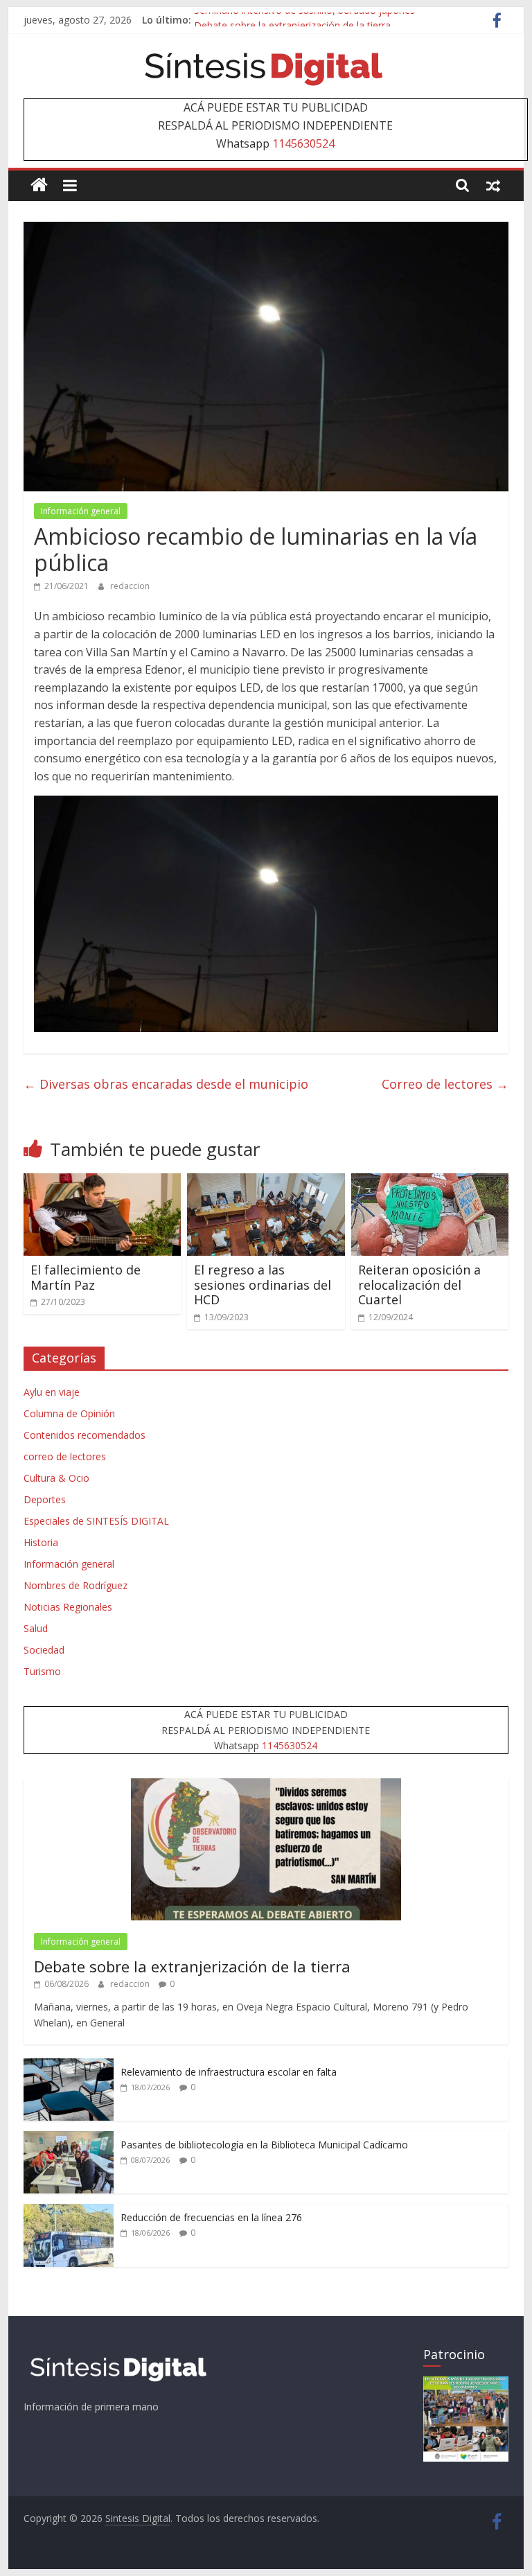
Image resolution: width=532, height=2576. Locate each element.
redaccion (130, 586)
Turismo (42, 1671)
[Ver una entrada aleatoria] (493, 185)
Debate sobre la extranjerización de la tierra (192, 1966)
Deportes (45, 1499)
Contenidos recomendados (85, 1435)
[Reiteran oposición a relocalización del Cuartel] (430, 1182)
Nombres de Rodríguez (76, 1585)
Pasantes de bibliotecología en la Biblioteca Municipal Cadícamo (264, 2145)
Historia (41, 1542)
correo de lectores (65, 1456)
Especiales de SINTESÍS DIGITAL (96, 1521)
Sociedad (44, 1650)
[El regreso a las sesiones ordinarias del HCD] (266, 1182)
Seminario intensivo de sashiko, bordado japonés (304, 20)
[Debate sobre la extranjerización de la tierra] (266, 1786)
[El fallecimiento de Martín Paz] (103, 1182)
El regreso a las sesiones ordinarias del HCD (263, 1285)
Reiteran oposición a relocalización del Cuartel (419, 1285)
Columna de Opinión (69, 1413)
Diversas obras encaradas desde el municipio (166, 1084)
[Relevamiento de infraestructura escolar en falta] (69, 2066)
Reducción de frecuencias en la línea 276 (211, 2217)
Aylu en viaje (52, 1392)
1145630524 (303, 143)
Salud (36, 1628)
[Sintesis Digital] (39, 185)
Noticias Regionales (68, 1607)
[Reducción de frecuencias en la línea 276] (69, 2211)
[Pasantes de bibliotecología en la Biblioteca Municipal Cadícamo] (69, 2138)
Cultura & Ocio (56, 1478)
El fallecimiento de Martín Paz (86, 1277)
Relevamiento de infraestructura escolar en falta (229, 2072)
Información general (81, 511)
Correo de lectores (445, 1084)
